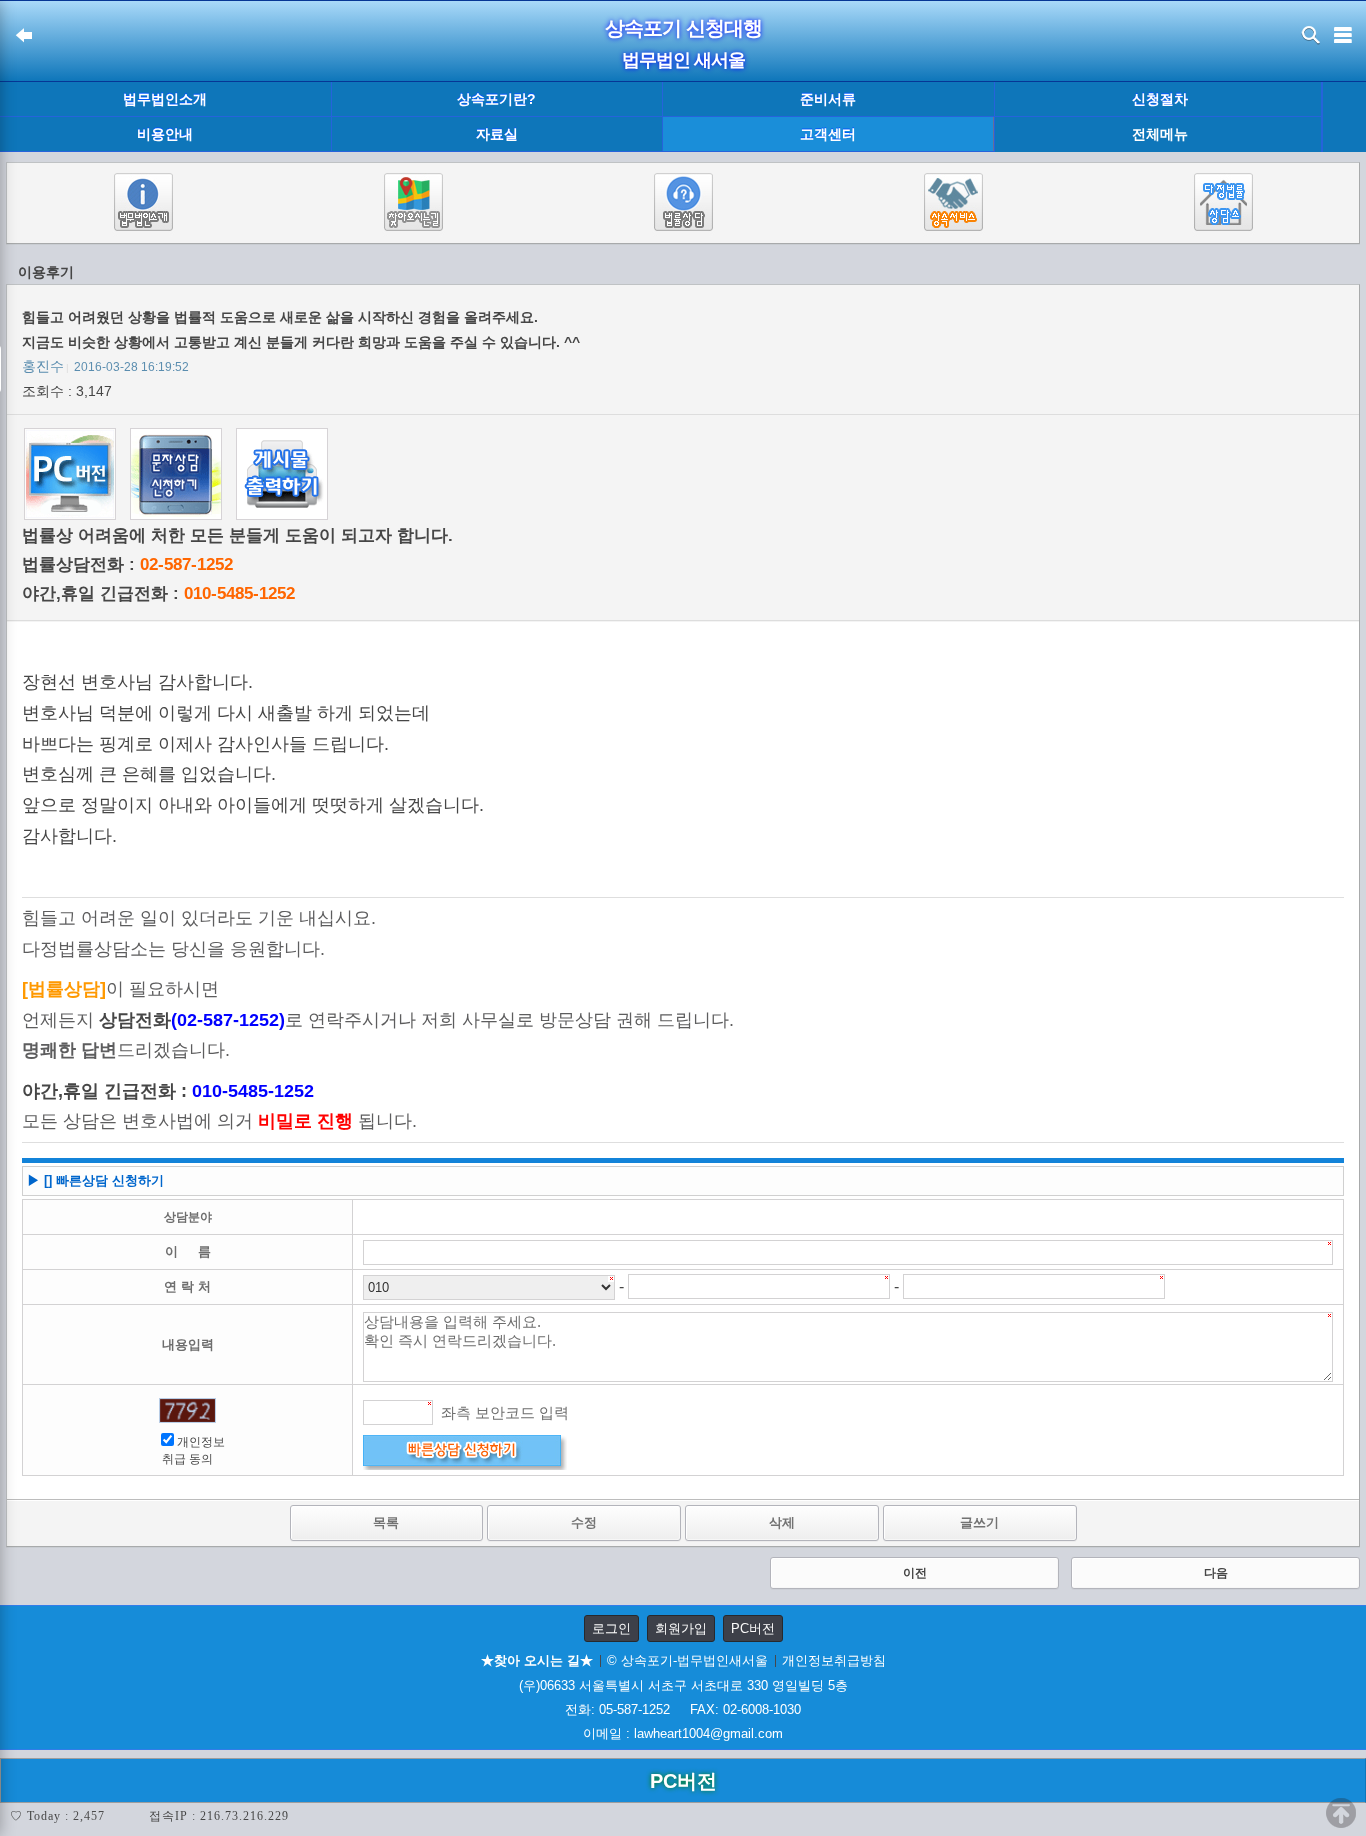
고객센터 (828, 134)
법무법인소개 (165, 99)
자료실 (497, 134)
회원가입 (681, 1628)
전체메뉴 (1160, 134)
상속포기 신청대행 (683, 28)
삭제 (782, 1522)
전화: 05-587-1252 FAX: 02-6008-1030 (683, 1709)
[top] (1341, 1813)
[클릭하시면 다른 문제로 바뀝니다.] (188, 1410)
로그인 (611, 1628)
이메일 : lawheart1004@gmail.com (683, 1733)
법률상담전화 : (127, 564)
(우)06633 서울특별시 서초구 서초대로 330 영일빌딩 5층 (683, 1685)
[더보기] (1343, 117)
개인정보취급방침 (834, 1660)
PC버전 (753, 1628)
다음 (1216, 1573)
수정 (584, 1522)
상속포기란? (496, 99)
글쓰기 (979, 1522)
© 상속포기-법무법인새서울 (687, 1660)
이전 (915, 1573)
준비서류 (828, 99)
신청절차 (1160, 99)
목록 (386, 1522)
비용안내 (165, 134)
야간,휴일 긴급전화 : (158, 593)
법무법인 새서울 (683, 60)
